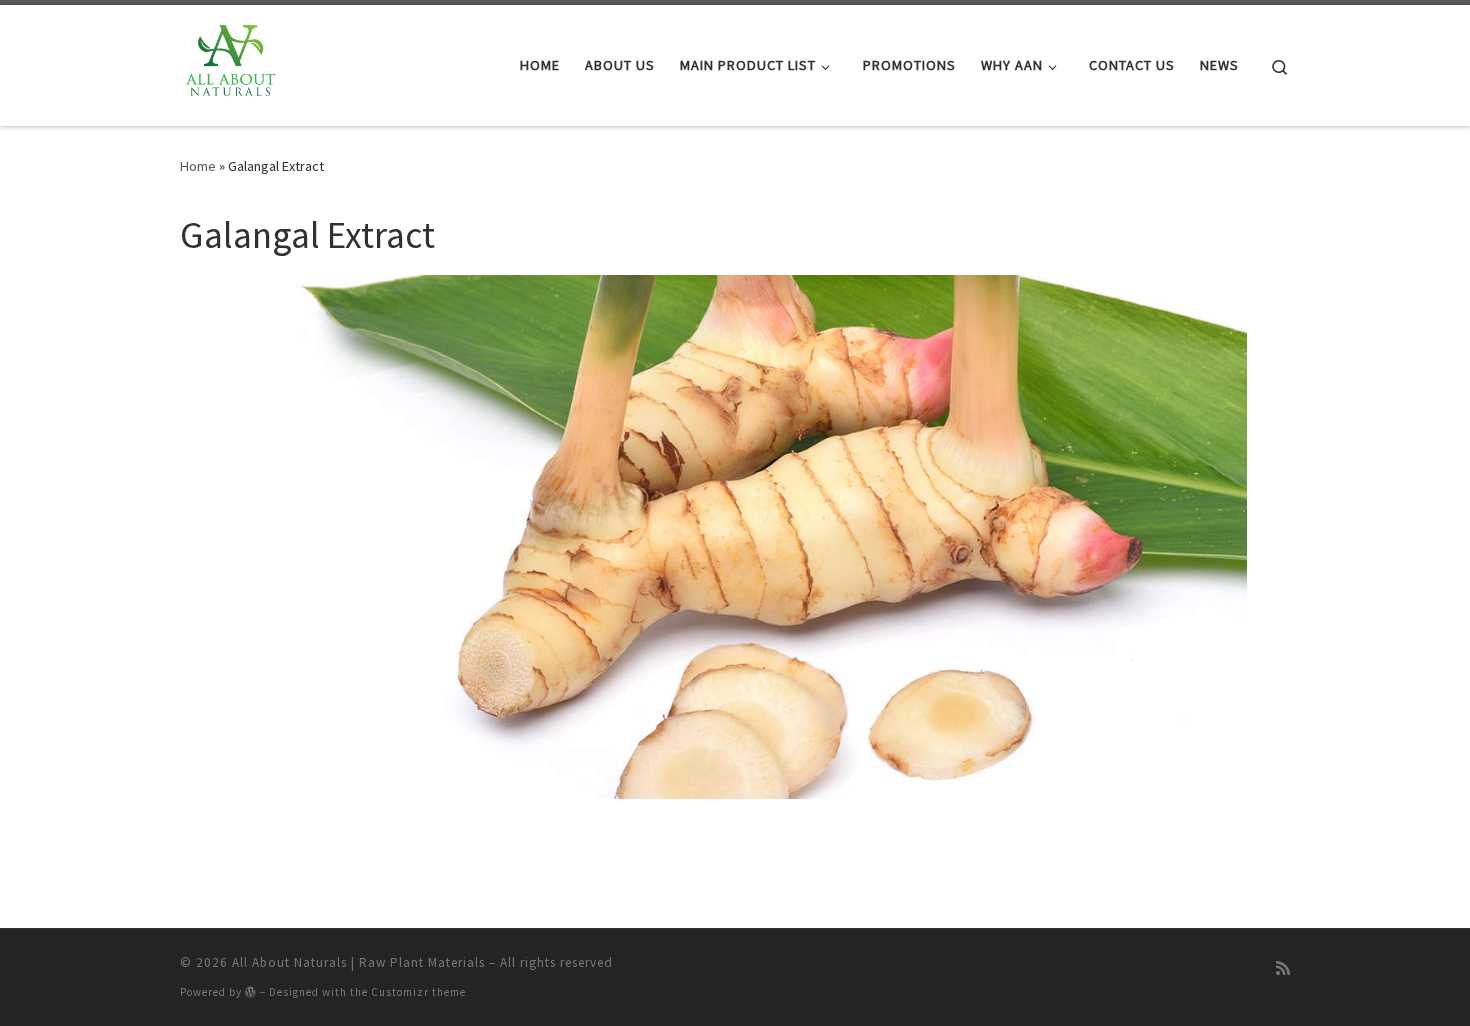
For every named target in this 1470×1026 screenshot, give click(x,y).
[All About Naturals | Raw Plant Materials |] (229, 61)
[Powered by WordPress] (251, 991)
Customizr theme (418, 992)
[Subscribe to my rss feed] (1283, 968)
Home (198, 166)
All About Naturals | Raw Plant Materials (358, 962)
